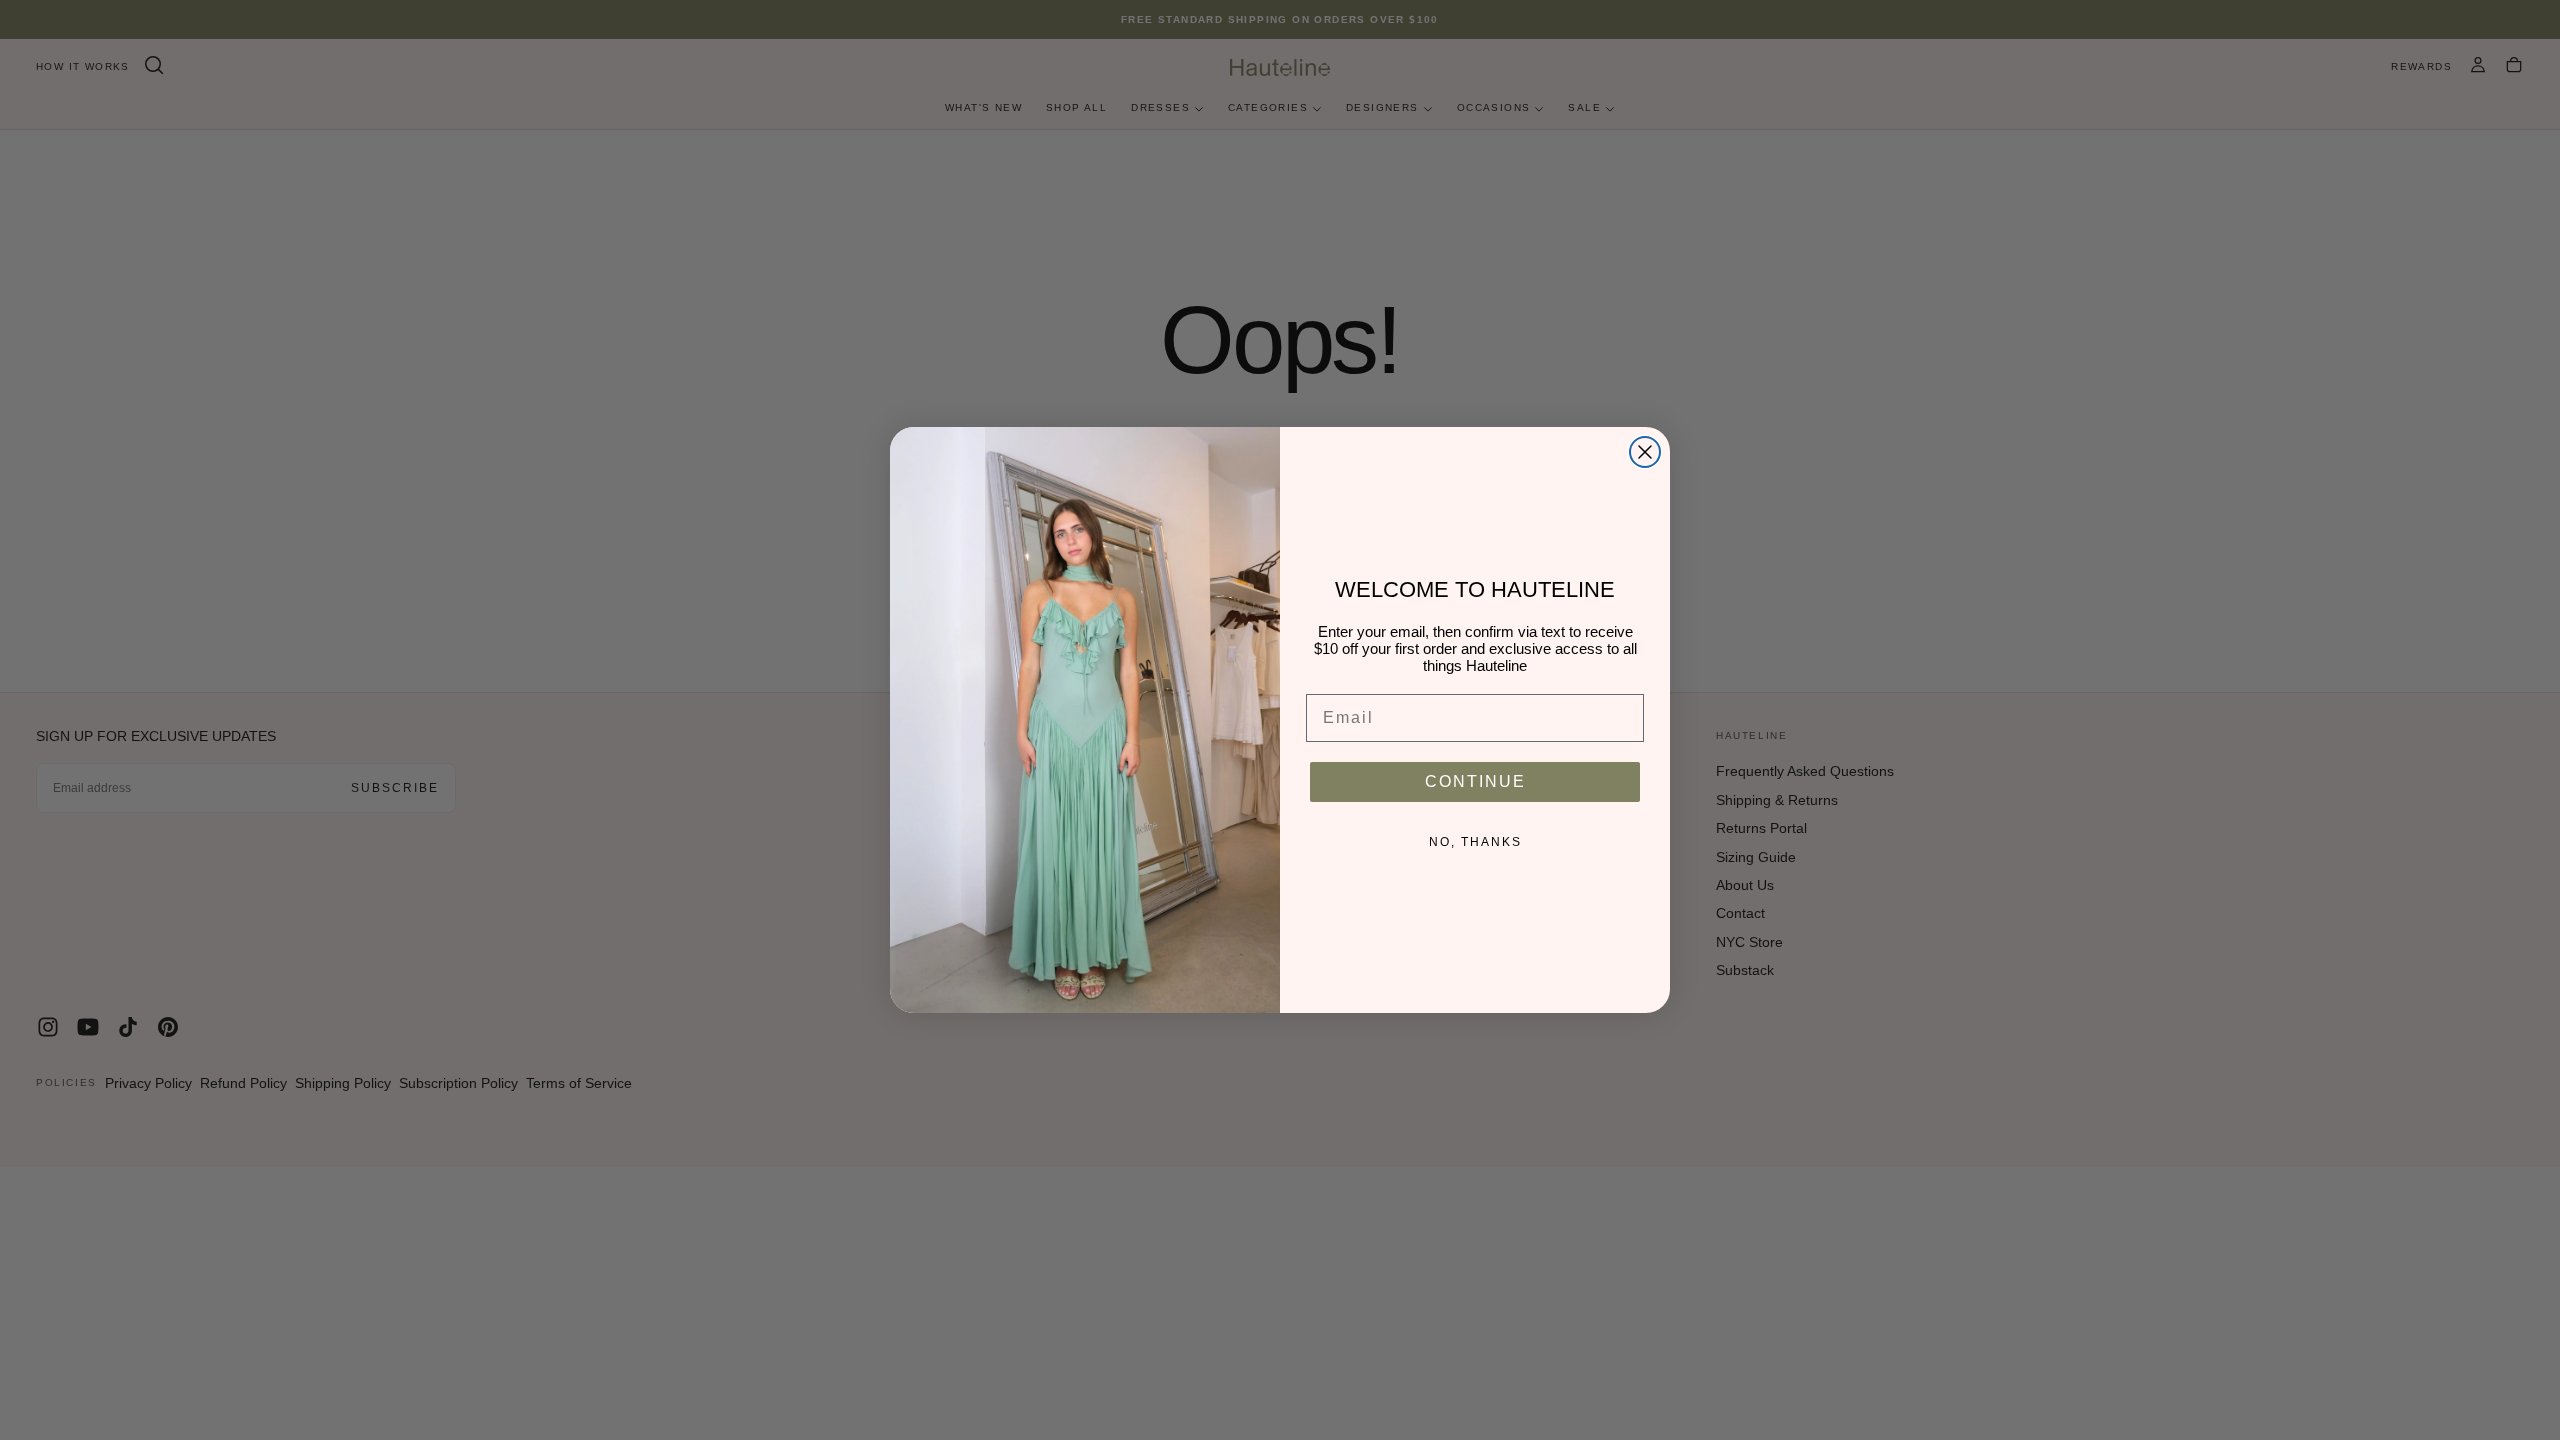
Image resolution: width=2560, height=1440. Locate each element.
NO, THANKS (1475, 842)
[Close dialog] (1645, 452)
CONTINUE (1475, 781)
